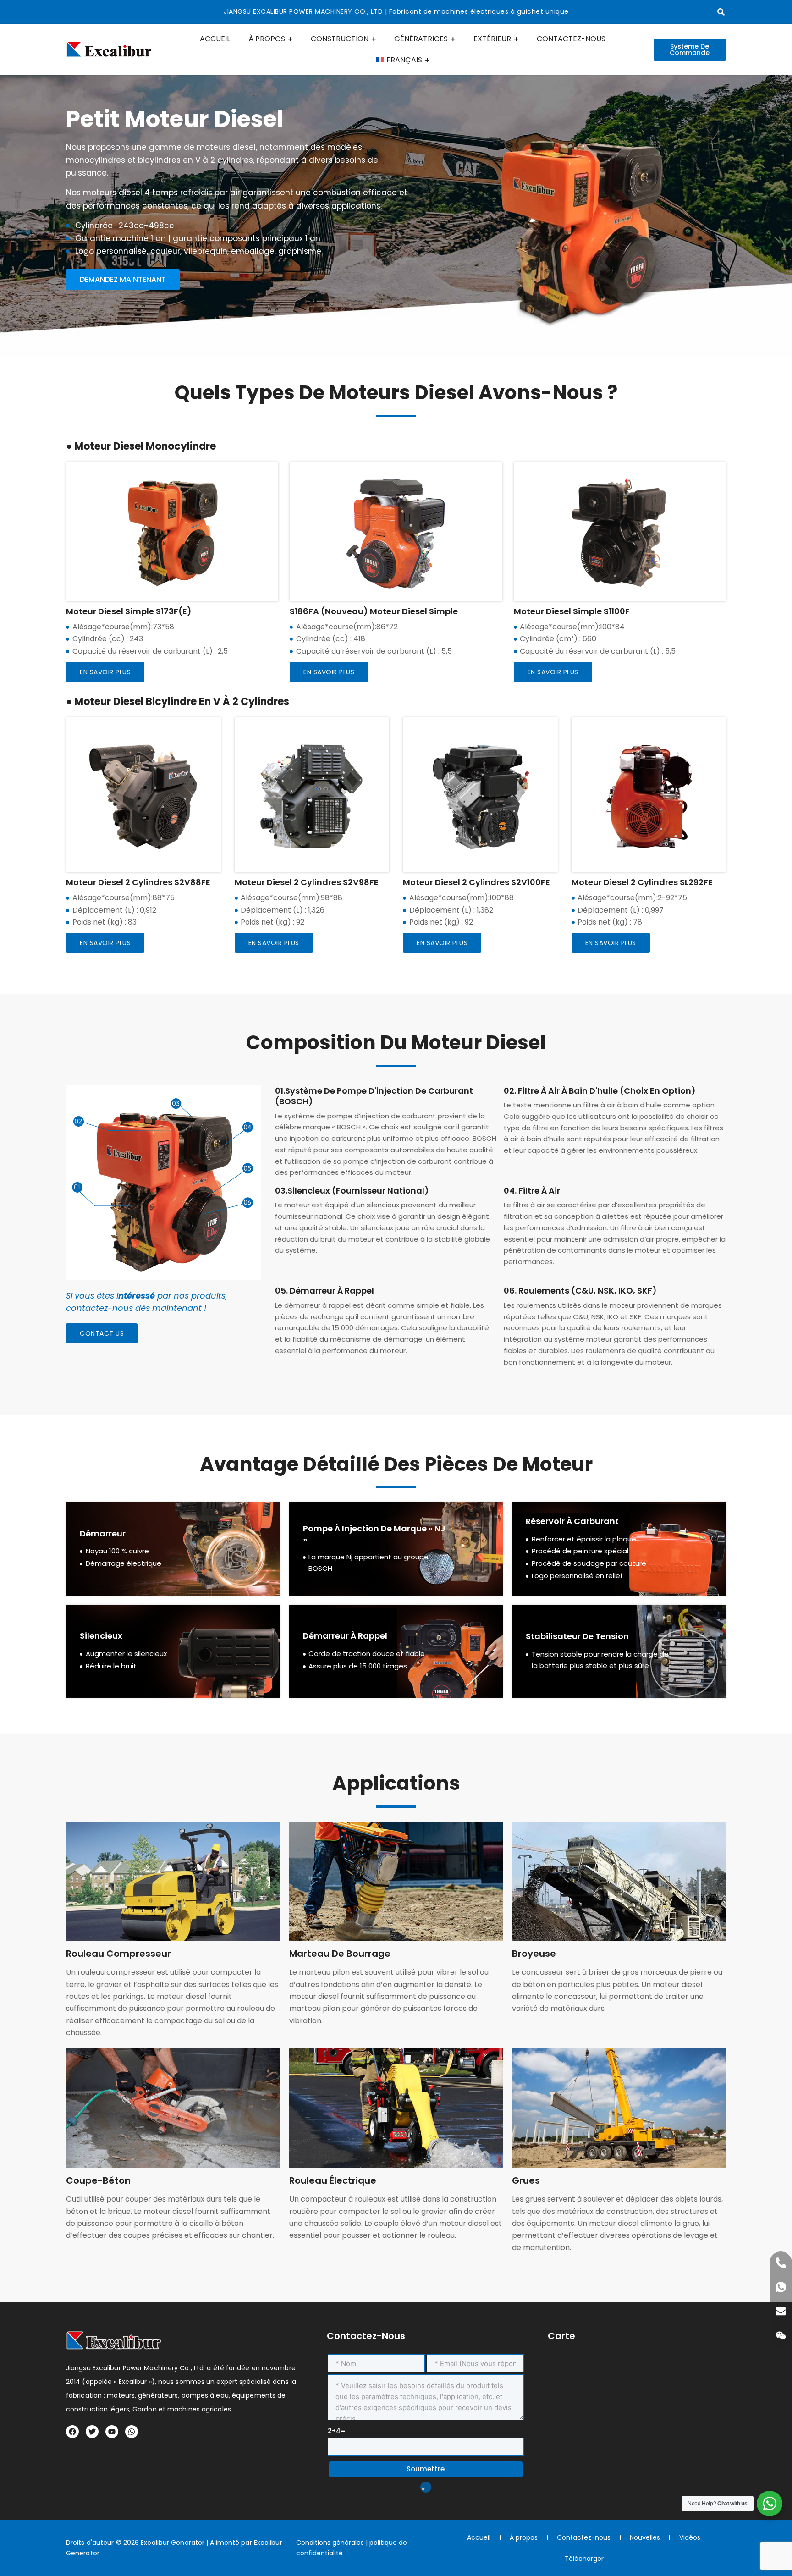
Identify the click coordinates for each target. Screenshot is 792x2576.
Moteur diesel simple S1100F (572, 611)
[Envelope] (781, 2311)
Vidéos (690, 2537)
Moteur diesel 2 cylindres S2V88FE (138, 882)
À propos (524, 2537)
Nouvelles (645, 2537)
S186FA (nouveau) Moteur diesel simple (374, 611)
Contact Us (102, 1333)
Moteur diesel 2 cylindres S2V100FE (476, 882)
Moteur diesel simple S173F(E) (129, 611)
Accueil (479, 2537)
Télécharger (584, 2559)
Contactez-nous (584, 2537)
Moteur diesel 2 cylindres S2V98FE (307, 882)
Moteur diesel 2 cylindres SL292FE (642, 882)
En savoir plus (105, 672)
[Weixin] (781, 2336)
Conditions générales (330, 2543)
